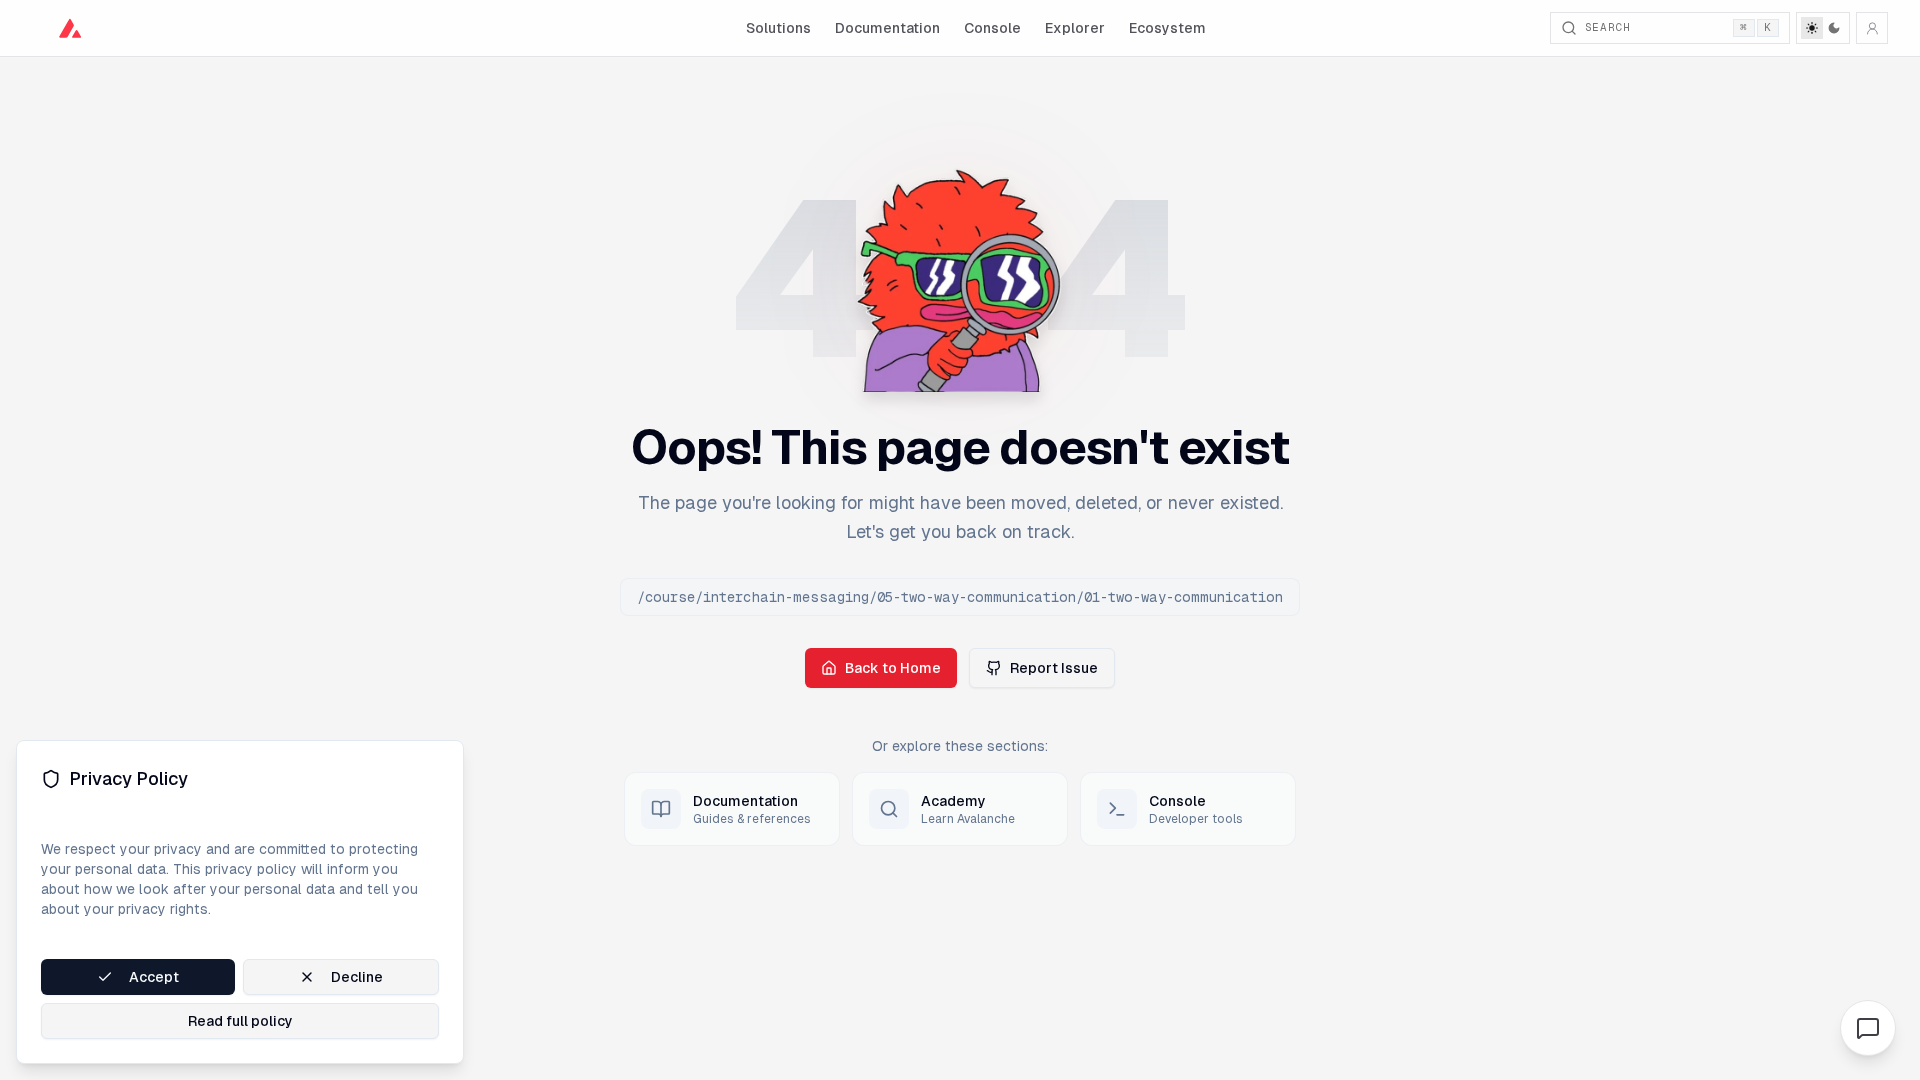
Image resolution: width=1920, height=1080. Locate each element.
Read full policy (240, 1021)
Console (992, 28)
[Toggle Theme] (1823, 28)
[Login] (1872, 28)
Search (1678, 27)
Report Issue (1054, 668)
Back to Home (893, 668)
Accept (154, 977)
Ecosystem (1167, 28)
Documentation (887, 28)
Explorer (1075, 28)
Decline (357, 977)
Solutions (778, 28)
